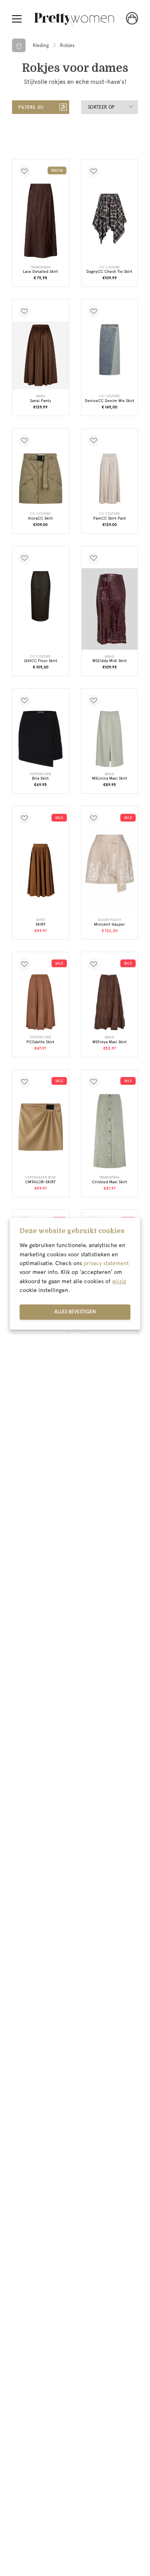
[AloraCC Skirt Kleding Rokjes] (41, 479)
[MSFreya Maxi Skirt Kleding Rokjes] (110, 1003)
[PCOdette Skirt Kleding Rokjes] (41, 1003)
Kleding (41, 45)
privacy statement (106, 1263)
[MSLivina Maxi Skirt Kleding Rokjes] (110, 739)
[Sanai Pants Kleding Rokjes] (41, 355)
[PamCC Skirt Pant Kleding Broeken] (110, 479)
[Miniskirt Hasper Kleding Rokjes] (110, 871)
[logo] (74, 19)
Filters (30, 107)
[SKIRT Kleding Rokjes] (41, 871)
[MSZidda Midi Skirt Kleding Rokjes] (110, 609)
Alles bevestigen (75, 1312)
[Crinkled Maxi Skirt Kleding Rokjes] (110, 1131)
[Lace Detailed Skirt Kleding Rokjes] (41, 221)
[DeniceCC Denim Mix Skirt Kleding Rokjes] (110, 350)
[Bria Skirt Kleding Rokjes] (41, 739)
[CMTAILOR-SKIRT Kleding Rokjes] (41, 1127)
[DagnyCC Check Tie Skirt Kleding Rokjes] (110, 219)
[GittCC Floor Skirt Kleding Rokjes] (41, 596)
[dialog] (75, 1274)
